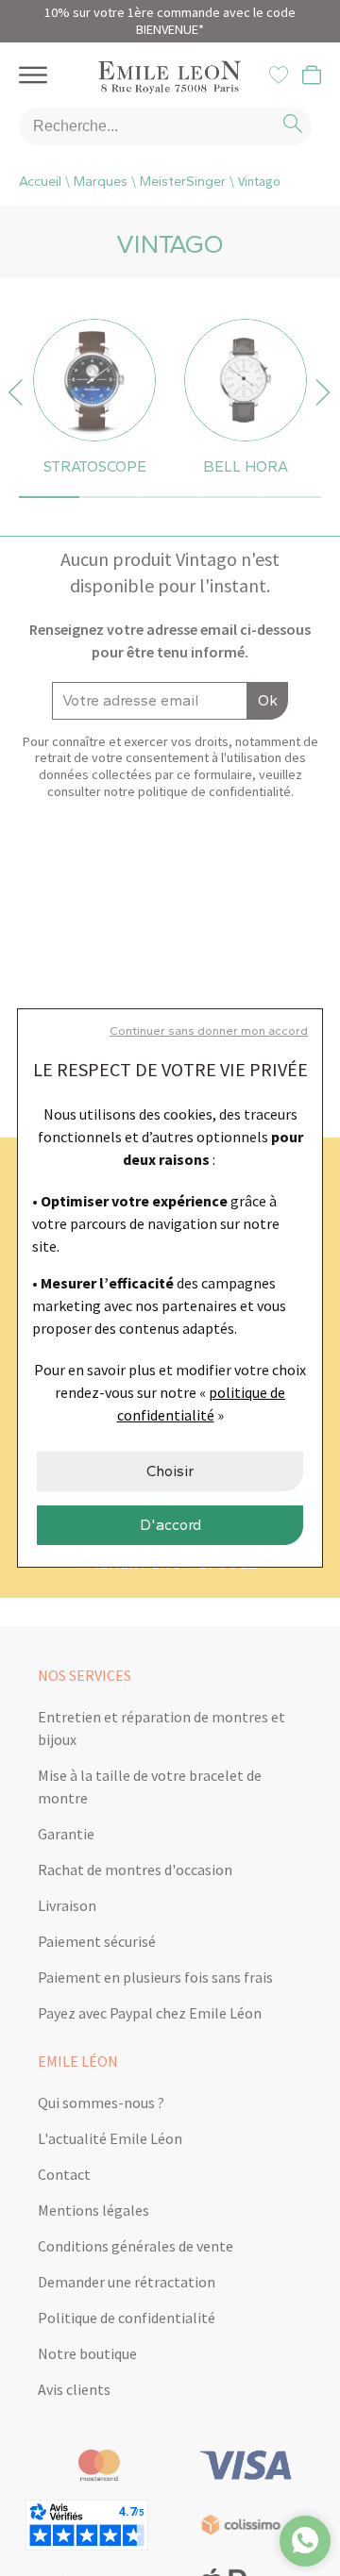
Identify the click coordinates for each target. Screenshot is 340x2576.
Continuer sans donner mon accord (209, 1030)
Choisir (170, 1471)
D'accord (170, 1525)
